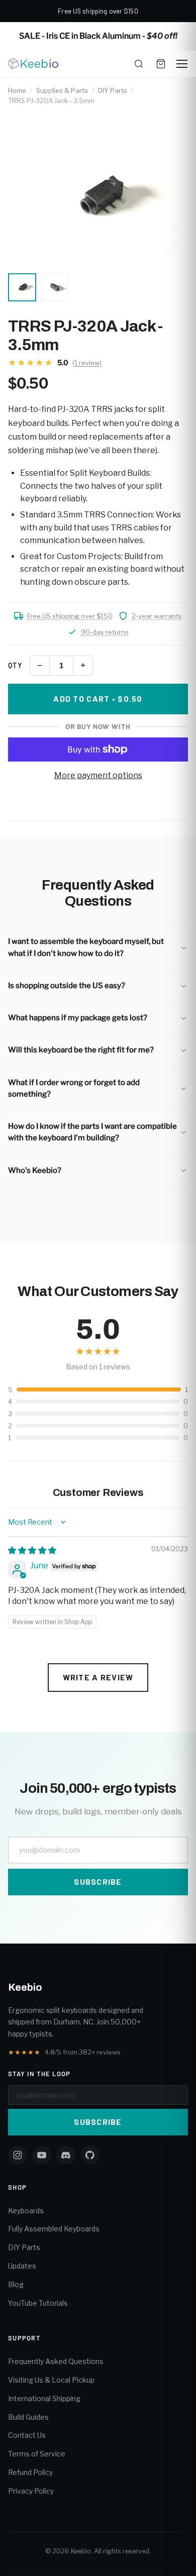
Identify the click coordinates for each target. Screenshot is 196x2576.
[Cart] (161, 64)
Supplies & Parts (62, 90)
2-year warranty (157, 616)
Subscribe (98, 1882)
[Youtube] (42, 2155)
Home (17, 90)
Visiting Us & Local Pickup (51, 2380)
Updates (22, 2266)
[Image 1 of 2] (22, 287)
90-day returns (105, 632)
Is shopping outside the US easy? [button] (67, 986)
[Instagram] (18, 2155)
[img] (32, 1550)
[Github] (90, 2155)
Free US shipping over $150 (70, 616)
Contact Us (27, 2435)
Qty (15, 665)
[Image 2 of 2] (54, 287)
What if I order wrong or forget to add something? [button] (74, 1088)
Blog (16, 2284)
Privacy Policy (31, 2491)
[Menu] (182, 64)
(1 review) (87, 363)
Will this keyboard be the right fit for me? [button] (81, 1050)
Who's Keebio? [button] (35, 1170)
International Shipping (44, 2398)
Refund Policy (30, 2472)
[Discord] (66, 2155)
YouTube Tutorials (38, 2303)
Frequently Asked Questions (56, 2361)
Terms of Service (37, 2454)
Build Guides (28, 2417)
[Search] (139, 64)
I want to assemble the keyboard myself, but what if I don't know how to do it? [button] (86, 947)
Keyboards (26, 2211)
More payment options (98, 775)
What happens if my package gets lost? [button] (78, 1018)
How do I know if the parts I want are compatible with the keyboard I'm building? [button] (92, 1132)
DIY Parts (113, 90)
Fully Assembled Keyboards (54, 2229)
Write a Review (98, 1677)
